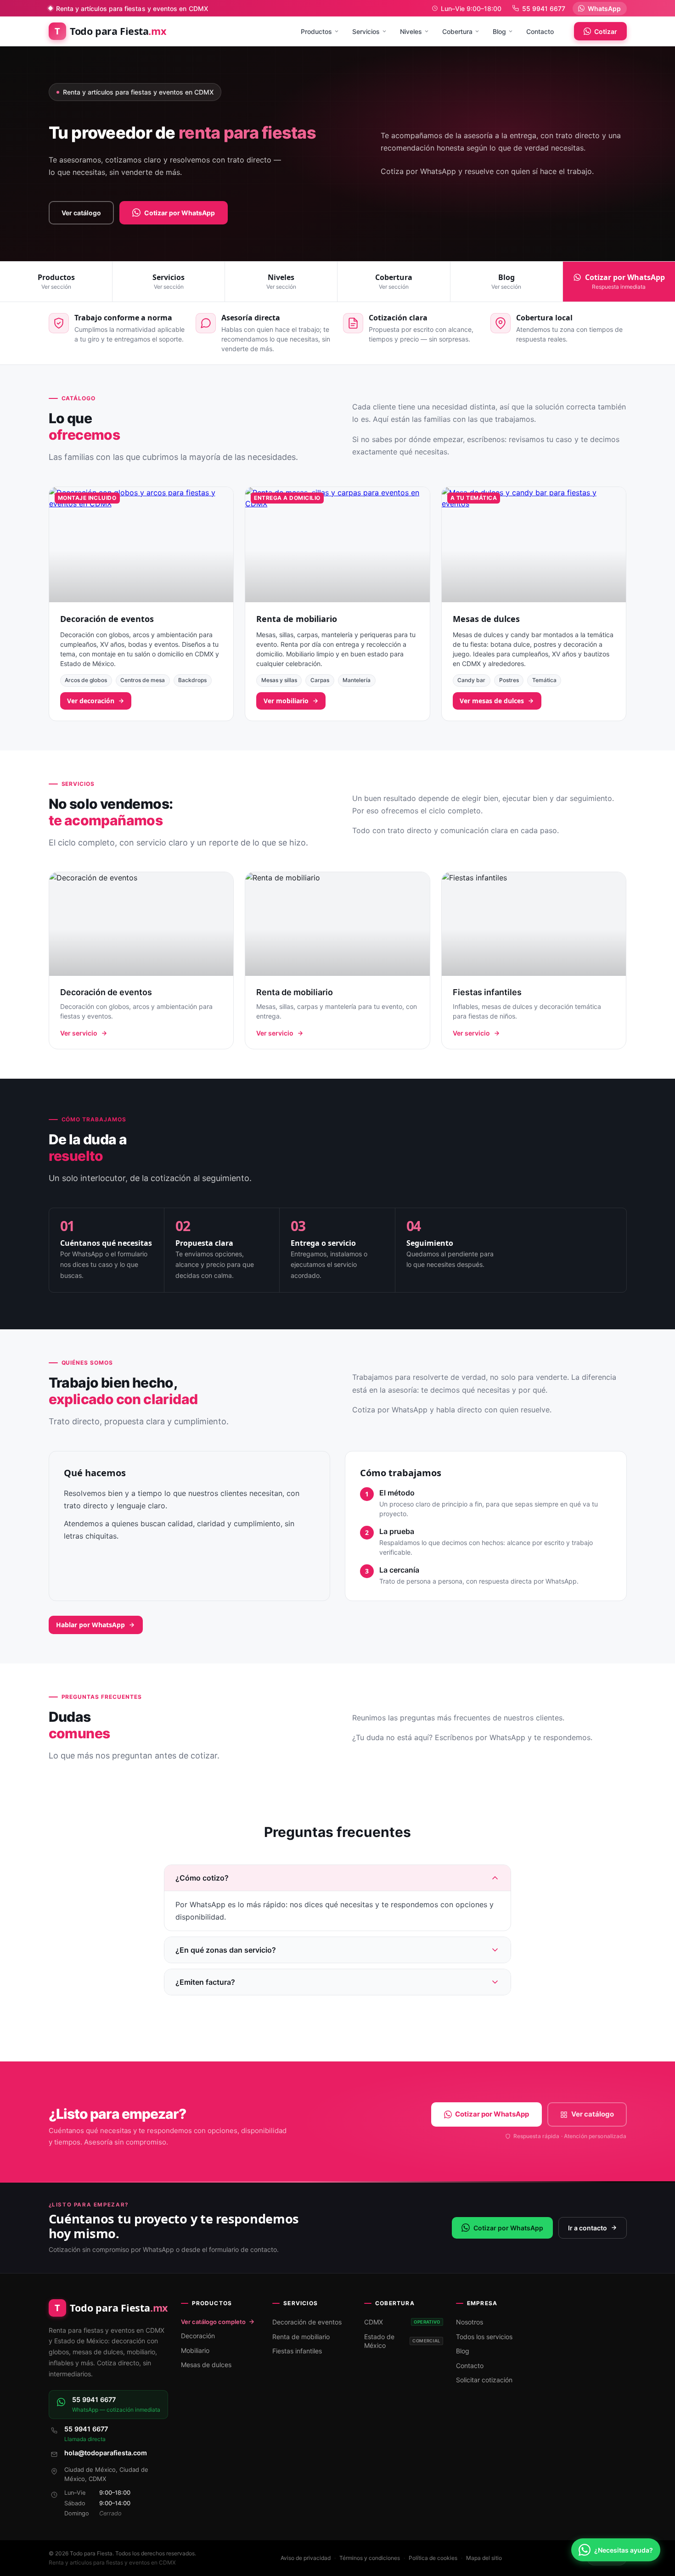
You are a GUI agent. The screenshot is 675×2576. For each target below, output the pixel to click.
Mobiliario (195, 2350)
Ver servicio (79, 1033)
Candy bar (471, 680)
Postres (509, 680)
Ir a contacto (588, 2228)
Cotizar (606, 31)
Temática (544, 680)
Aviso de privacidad (306, 2558)
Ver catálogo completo (213, 2322)
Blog (499, 31)
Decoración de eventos (107, 619)
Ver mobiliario (286, 701)
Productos (316, 31)
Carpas (320, 680)
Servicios (366, 31)
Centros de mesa (143, 680)
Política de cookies (433, 2558)
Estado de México (402, 2341)
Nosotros (470, 2322)
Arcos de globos (86, 680)
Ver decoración (91, 701)
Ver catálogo (81, 213)
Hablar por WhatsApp (90, 1625)
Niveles (411, 31)
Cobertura (457, 31)
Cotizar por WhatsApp (180, 213)
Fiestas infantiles (297, 2351)
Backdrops (192, 680)
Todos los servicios (484, 2337)
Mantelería (357, 680)
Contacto (540, 31)
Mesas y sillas (279, 680)
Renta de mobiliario (297, 619)
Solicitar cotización (484, 2380)
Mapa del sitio (484, 2558)
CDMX (402, 2322)
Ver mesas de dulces (492, 701)
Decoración (198, 2336)
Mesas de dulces (486, 619)
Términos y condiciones (370, 2558)
